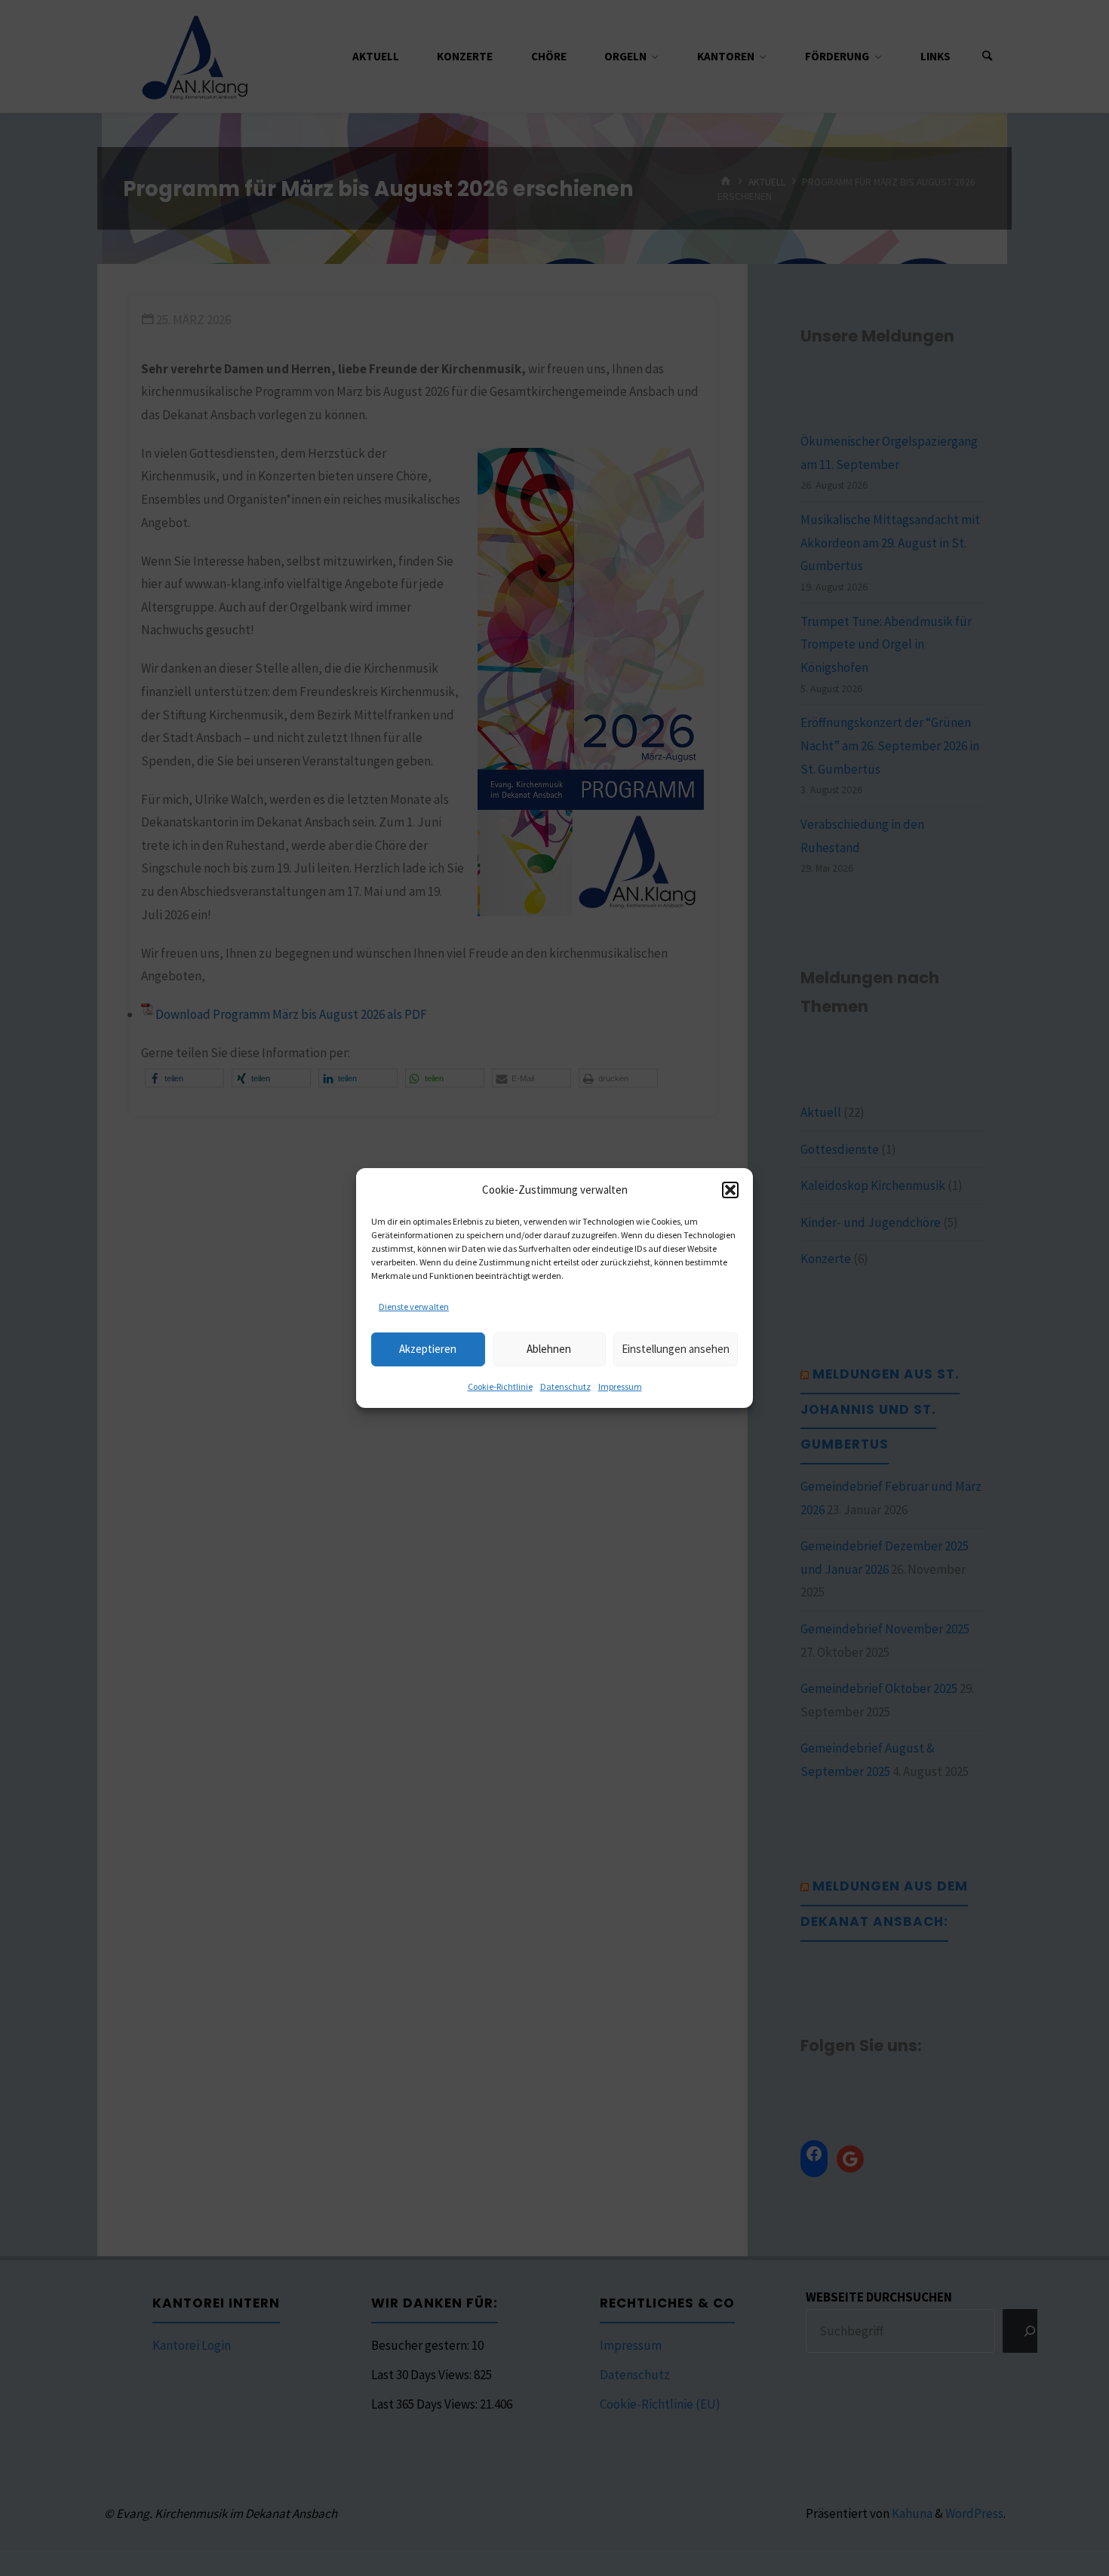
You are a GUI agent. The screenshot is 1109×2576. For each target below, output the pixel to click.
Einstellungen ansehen (676, 1349)
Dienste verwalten (414, 1306)
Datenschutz (565, 1386)
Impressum (620, 1386)
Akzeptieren (428, 1349)
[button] (730, 1189)
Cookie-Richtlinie (500, 1386)
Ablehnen (549, 1349)
